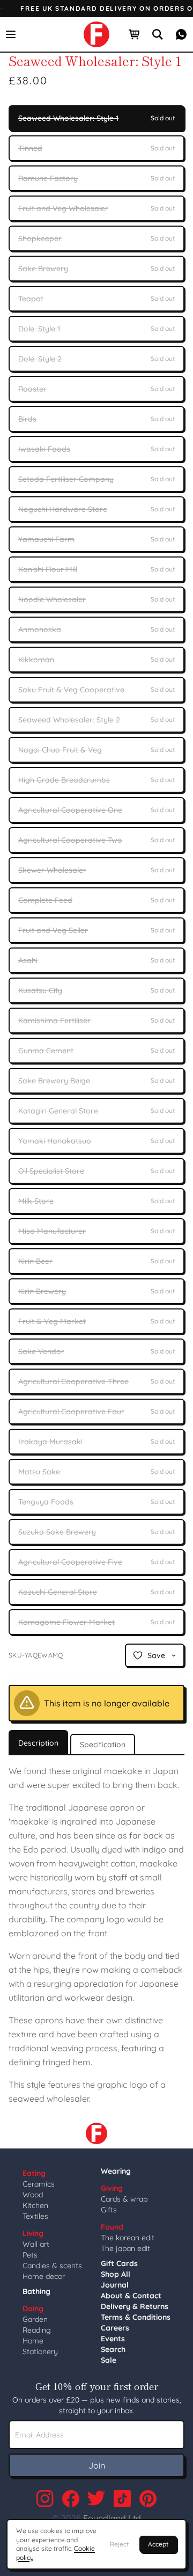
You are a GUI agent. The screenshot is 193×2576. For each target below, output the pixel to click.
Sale (109, 2360)
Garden (35, 2319)
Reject (119, 2544)
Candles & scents (52, 2266)
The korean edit (128, 2238)
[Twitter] (96, 2499)
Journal (115, 2285)
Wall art (36, 2244)
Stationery (40, 2351)
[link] (96, 34)
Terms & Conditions (136, 2317)
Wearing (116, 2171)
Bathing (36, 2291)
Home (33, 2341)
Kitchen (35, 2205)
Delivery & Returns (135, 2306)
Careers (115, 2328)
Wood (33, 2195)
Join (97, 2465)
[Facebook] (71, 2499)
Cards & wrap (124, 2199)
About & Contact (131, 2296)
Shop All (116, 2274)
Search (113, 2349)
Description (38, 1743)
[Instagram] (45, 2499)
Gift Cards (119, 2263)
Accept (158, 2544)
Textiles (35, 2216)
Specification (103, 1745)
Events (113, 2339)
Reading (37, 2330)
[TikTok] (122, 2499)
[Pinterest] (148, 2499)
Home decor (44, 2276)
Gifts (109, 2210)
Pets (30, 2255)
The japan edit (125, 2248)
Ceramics (39, 2184)
